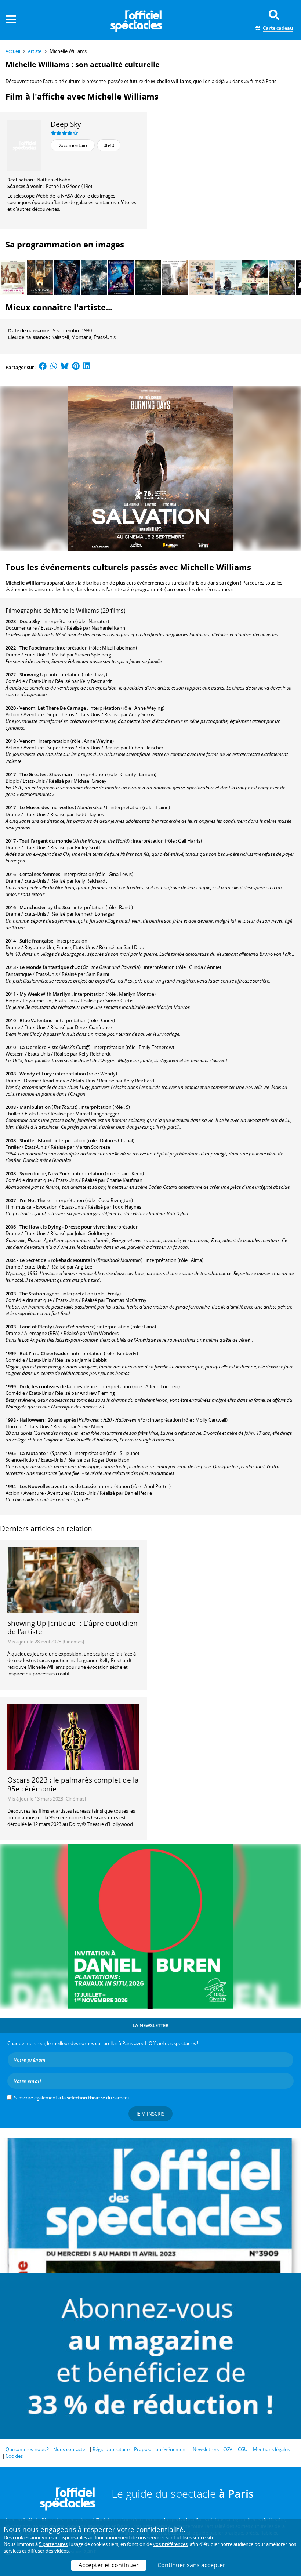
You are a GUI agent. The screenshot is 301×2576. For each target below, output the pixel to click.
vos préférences (170, 2544)
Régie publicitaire (111, 2449)
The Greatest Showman (46, 774)
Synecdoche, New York (45, 1173)
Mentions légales (271, 2449)
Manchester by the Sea (45, 907)
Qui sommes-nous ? (27, 2449)
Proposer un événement (161, 2449)
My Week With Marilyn (45, 994)
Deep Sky (66, 124)
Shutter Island (35, 1140)
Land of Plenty (36, 1327)
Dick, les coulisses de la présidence (58, 1386)
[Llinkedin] (86, 367)
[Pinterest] (76, 367)
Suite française (36, 941)
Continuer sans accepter (191, 2565)
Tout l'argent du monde (46, 841)
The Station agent (39, 1294)
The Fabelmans (37, 648)
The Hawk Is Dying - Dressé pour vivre (62, 1227)
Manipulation (35, 1107)
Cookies (14, 2456)
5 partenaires (53, 2544)
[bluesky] (65, 367)
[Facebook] (43, 367)
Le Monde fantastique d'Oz (50, 967)
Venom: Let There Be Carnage (53, 708)
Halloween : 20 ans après (48, 1420)
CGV (228, 2449)
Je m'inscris (150, 2114)
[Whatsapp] (54, 367)
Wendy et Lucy (36, 1074)
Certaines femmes (40, 874)
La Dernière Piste (39, 1047)
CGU (243, 2449)
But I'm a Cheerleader (44, 1353)
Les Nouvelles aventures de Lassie (58, 1486)
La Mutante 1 (34, 1453)
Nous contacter (70, 2449)
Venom (27, 741)
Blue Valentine (36, 1020)
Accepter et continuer (109, 2565)
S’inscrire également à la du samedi (71, 2098)
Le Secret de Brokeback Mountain (57, 1260)
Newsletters (206, 2449)
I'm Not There (35, 1200)
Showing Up (33, 674)
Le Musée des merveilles (47, 807)
